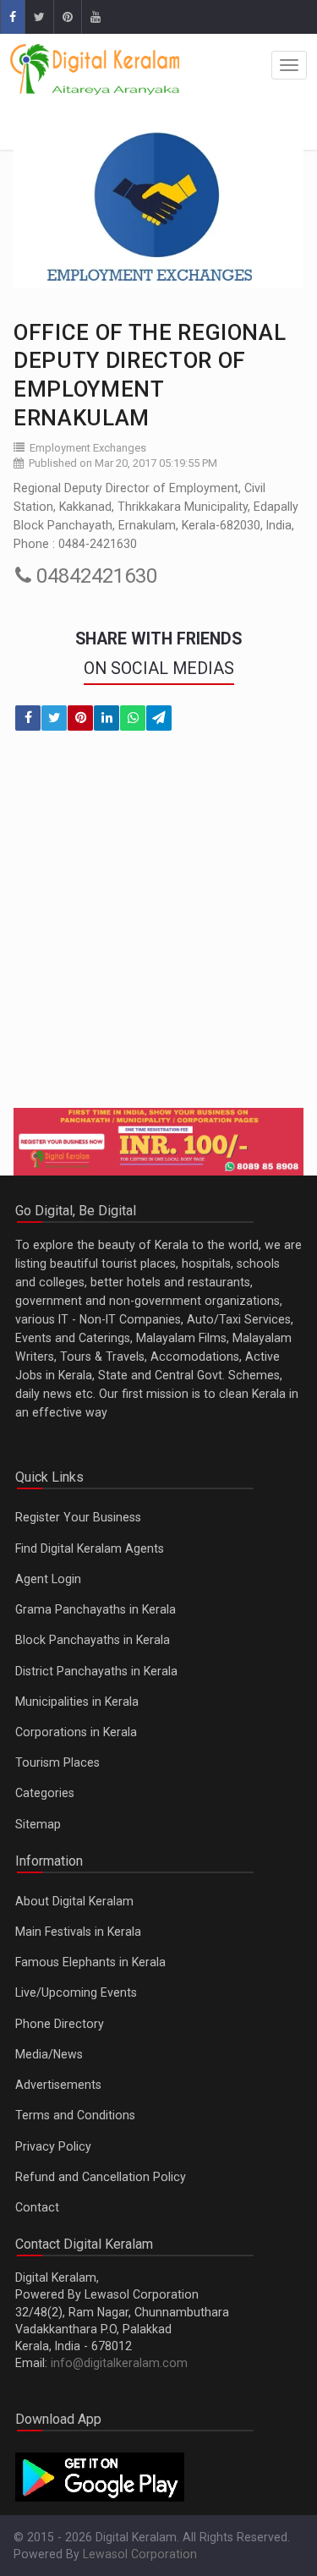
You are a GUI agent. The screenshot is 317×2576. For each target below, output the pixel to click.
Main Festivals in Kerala (78, 1932)
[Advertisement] (158, 930)
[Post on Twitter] (54, 718)
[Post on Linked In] (107, 718)
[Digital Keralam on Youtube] (95, 17)
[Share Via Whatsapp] (133, 718)
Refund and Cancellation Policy (101, 2177)
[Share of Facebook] (28, 718)
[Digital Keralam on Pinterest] (67, 17)
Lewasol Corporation (140, 2554)
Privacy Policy (53, 2146)
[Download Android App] (100, 2475)
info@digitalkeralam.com (119, 2363)
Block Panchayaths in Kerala (93, 1640)
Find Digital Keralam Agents (90, 1548)
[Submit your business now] (158, 1142)
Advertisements (58, 2085)
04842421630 (94, 576)
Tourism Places (57, 1762)
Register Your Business (78, 1517)
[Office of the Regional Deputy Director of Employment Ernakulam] (158, 207)
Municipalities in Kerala (77, 1702)
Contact (37, 2207)
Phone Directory (60, 2024)
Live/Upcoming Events (76, 1992)
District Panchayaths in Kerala (96, 1671)
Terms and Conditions (75, 2115)
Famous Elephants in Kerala (90, 1962)
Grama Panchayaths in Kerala (96, 1609)
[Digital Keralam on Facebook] (12, 17)
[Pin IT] (80, 718)
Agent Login (48, 1579)
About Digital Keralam (74, 1901)
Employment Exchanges (88, 448)
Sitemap (38, 1824)
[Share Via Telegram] (159, 718)
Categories (45, 1793)
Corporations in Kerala (76, 1732)
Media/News (49, 2054)
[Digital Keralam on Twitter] (39, 17)
